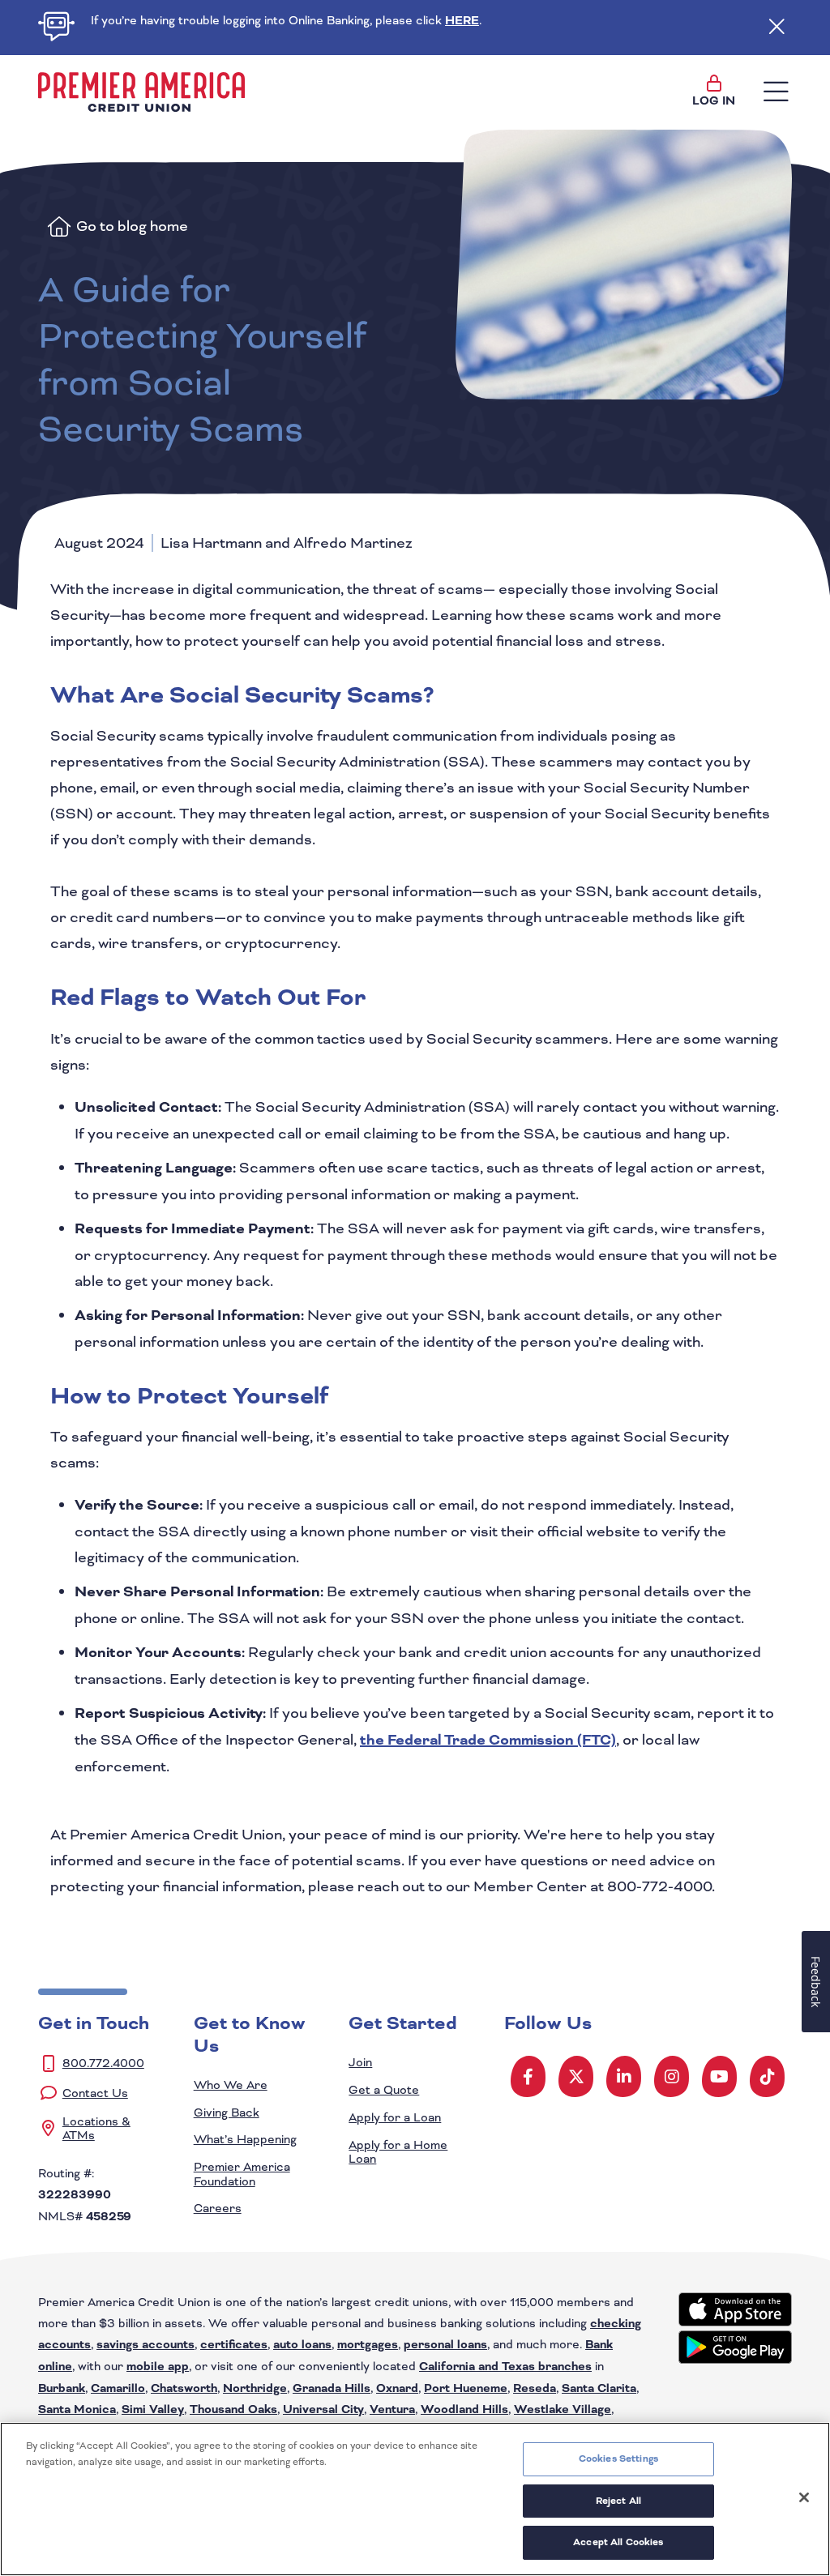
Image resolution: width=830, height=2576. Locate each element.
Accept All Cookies (618, 2542)
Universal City (323, 2410)
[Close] (804, 2497)
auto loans (302, 2345)
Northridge (255, 2389)
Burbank (62, 2389)
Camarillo (118, 2389)
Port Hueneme (466, 2389)
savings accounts (145, 2345)
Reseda (535, 2389)
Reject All (618, 2501)
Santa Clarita (599, 2389)
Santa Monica (77, 2410)
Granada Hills (332, 2389)
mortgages (368, 2345)
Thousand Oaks (233, 2410)
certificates (234, 2345)
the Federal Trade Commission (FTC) (488, 1740)
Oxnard (397, 2389)
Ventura (392, 2410)
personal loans (445, 2345)
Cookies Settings (618, 2459)
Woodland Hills (464, 2410)
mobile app (158, 2367)
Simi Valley (153, 2410)
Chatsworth (184, 2389)
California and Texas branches (505, 2367)
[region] (415, 2499)
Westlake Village (563, 2410)
